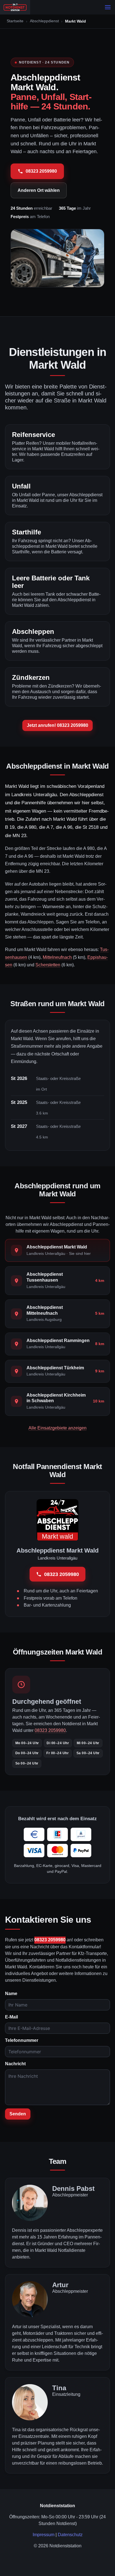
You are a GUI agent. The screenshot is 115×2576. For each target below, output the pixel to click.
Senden (18, 2114)
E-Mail (11, 2017)
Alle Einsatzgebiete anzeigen (57, 1428)
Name (11, 1994)
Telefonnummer (22, 2040)
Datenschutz (70, 2535)
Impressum (44, 2535)
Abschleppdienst (44, 21)
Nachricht (15, 2064)
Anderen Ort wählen (39, 190)
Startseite (15, 21)
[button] (108, 7)
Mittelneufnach (57, 957)
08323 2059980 (41, 171)
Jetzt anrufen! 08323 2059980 (57, 725)
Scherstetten (48, 965)
